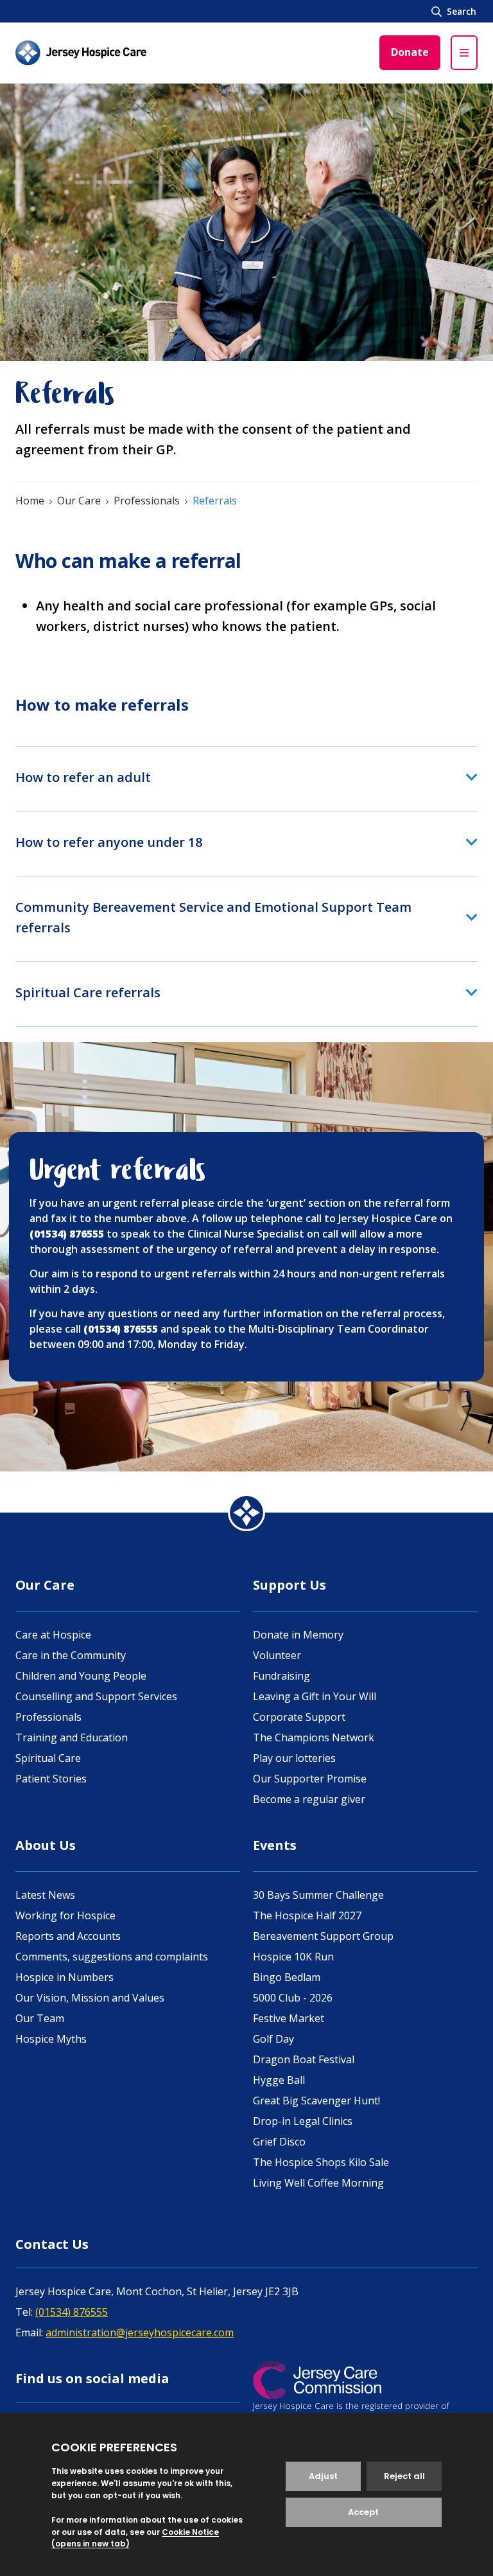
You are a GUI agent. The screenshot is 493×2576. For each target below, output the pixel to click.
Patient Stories (51, 1779)
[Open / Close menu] (464, 53)
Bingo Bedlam (287, 1977)
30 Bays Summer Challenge (318, 1895)
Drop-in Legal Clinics (303, 2121)
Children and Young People (81, 1676)
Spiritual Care (48, 1758)
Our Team (40, 2018)
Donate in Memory (298, 1635)
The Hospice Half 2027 (307, 1915)
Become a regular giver (309, 1799)
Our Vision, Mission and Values (90, 1998)
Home (30, 501)
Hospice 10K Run (293, 1957)
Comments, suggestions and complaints (112, 1957)
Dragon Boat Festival (304, 2059)
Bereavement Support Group (323, 1936)
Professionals (147, 501)
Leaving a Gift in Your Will (315, 1696)
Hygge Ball (279, 2080)
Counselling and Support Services (96, 1696)
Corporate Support (299, 1717)
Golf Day (273, 2039)
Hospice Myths (51, 2039)
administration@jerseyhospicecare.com (140, 2332)
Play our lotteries (294, 1758)
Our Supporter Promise (310, 1779)
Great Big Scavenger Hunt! (316, 2101)
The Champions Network (314, 1737)
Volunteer (277, 1655)
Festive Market (289, 2018)
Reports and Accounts (68, 1936)
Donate (410, 52)
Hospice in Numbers (65, 1977)
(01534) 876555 (72, 2312)
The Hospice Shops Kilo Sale (321, 2162)
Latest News (45, 1895)
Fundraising (281, 1676)
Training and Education (72, 1737)
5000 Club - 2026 (293, 1998)
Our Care (79, 501)
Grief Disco (279, 2142)
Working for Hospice (65, 1915)
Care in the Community (71, 1655)
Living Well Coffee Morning (318, 2183)
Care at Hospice (53, 1635)
